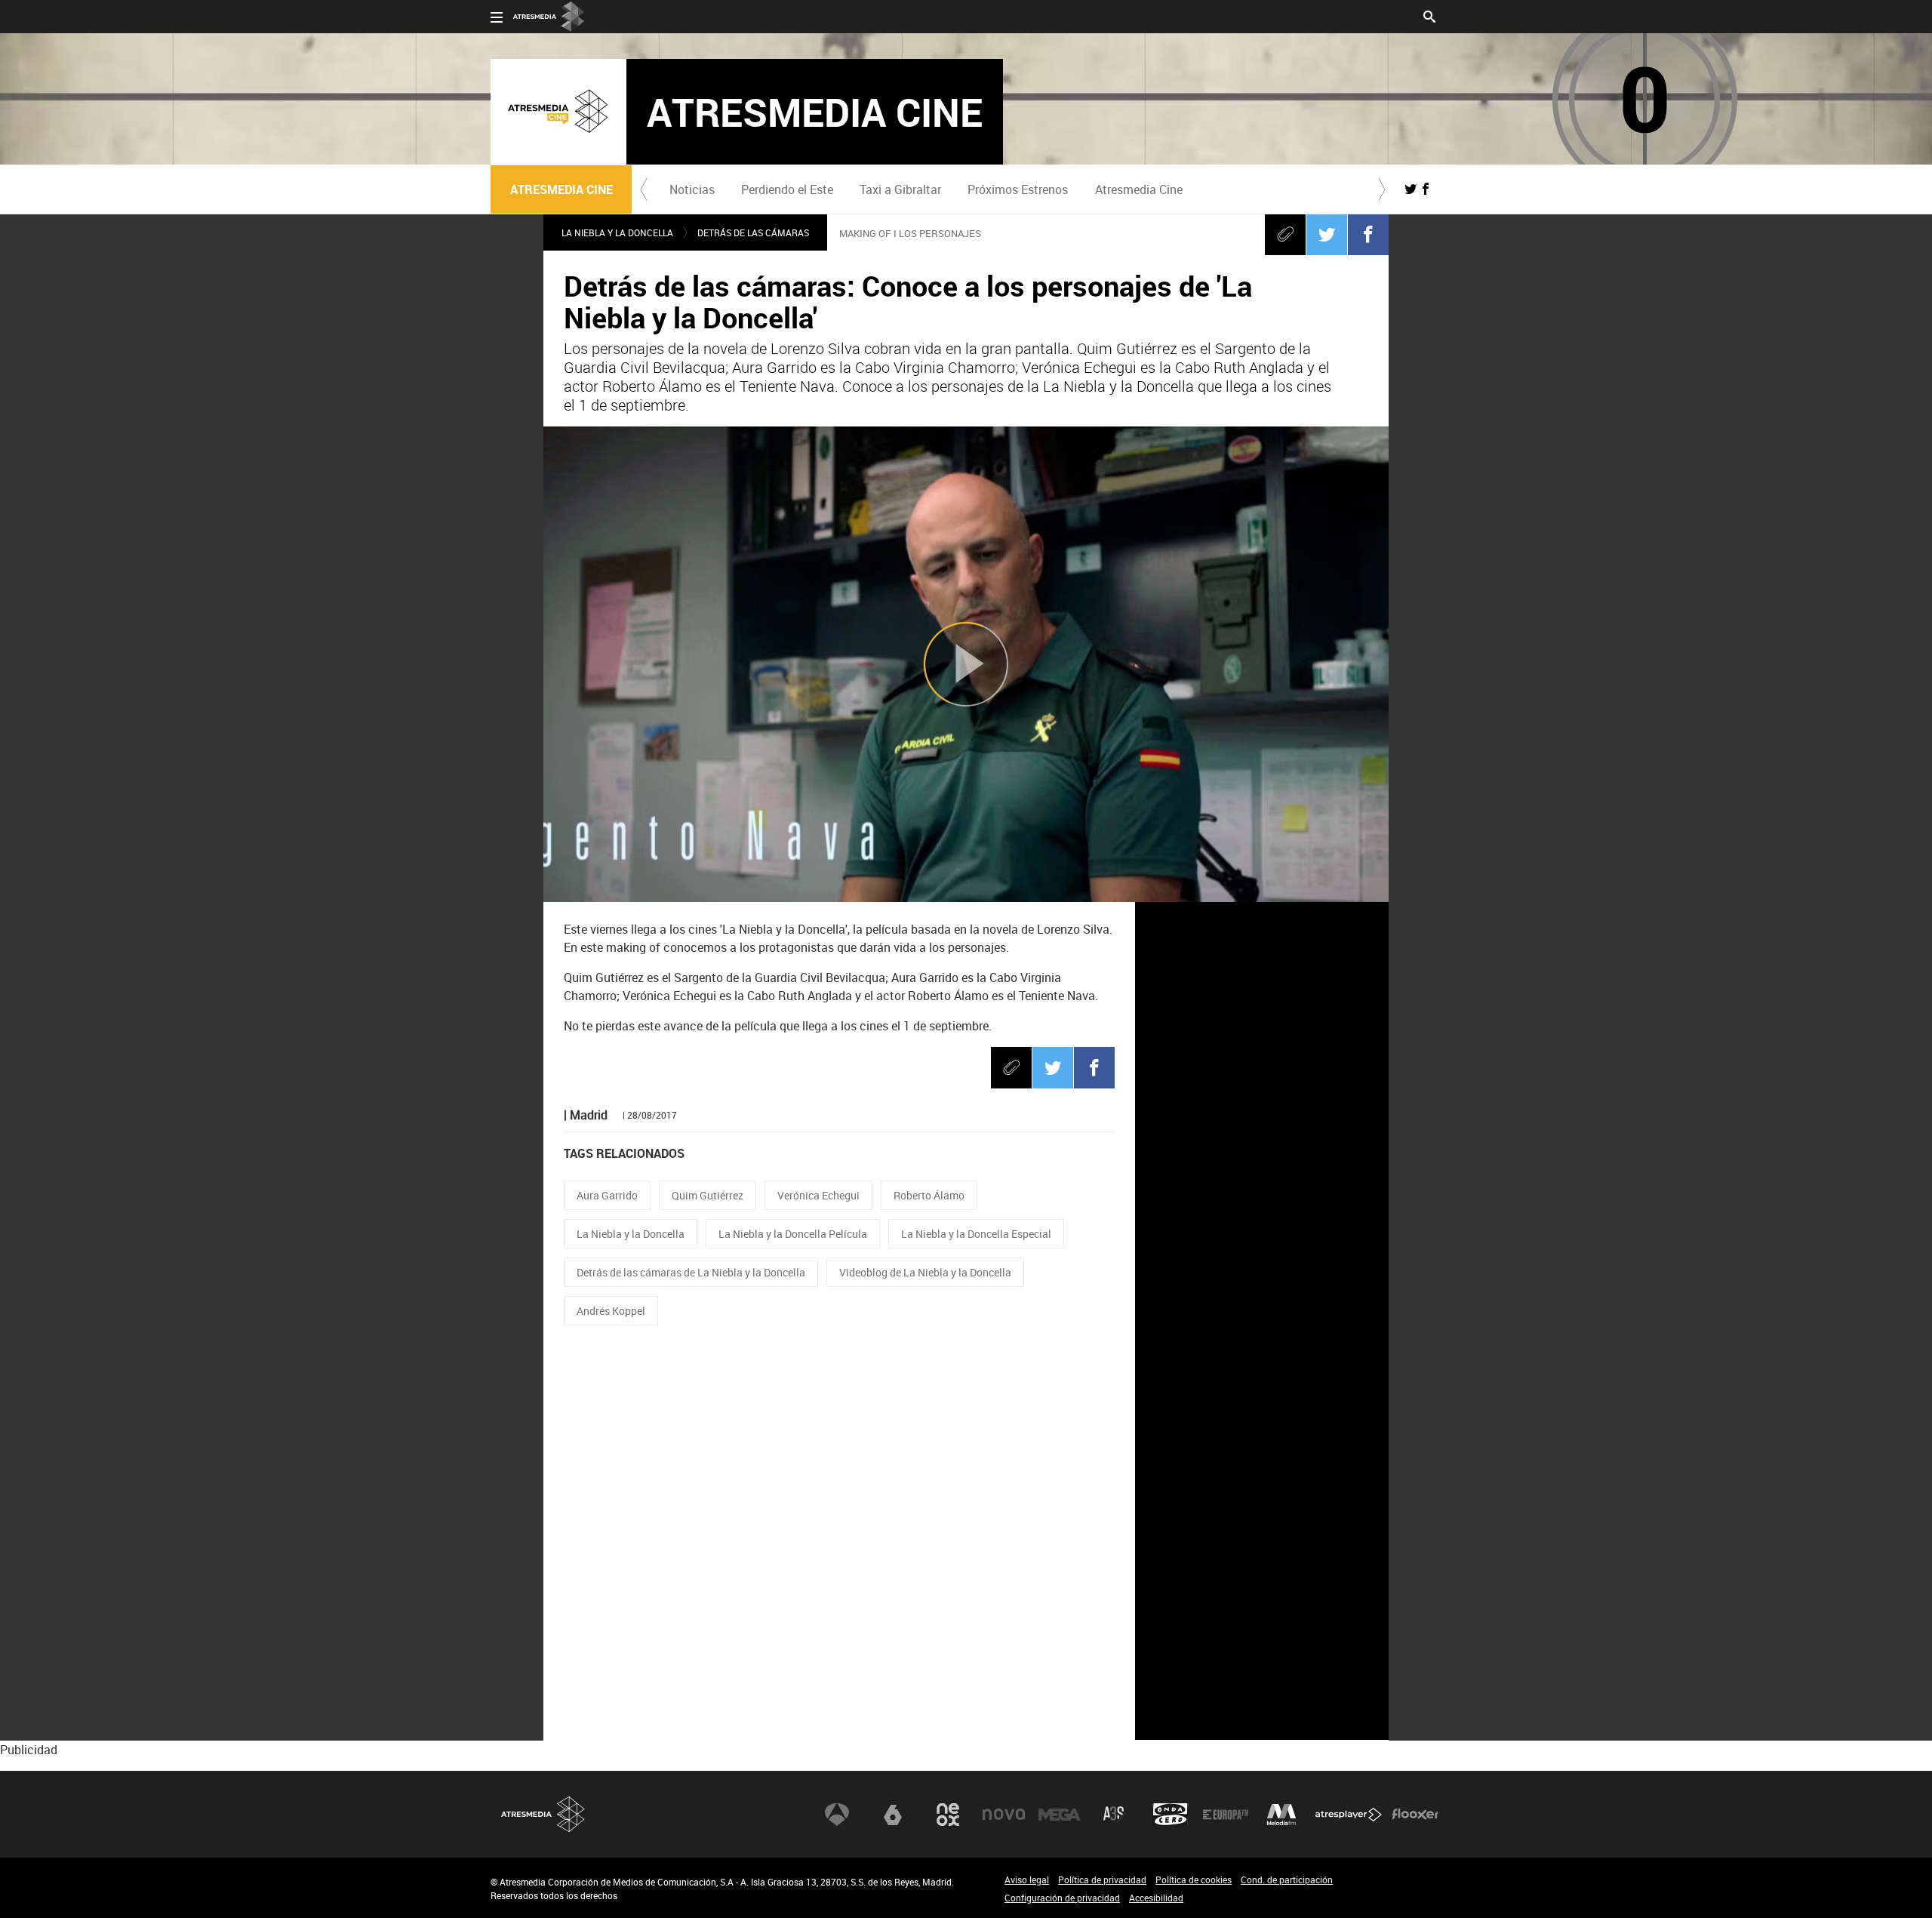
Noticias (692, 189)
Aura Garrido (607, 1195)
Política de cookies (1194, 1880)
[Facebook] (1368, 234)
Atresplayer (1349, 1815)
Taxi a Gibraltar (900, 189)
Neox (948, 1815)
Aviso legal (1027, 1880)
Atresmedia (543, 1814)
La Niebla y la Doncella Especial (976, 1234)
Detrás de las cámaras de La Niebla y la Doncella (691, 1272)
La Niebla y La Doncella (617, 232)
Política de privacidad (1102, 1880)
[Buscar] (1429, 15)
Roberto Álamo (929, 1195)
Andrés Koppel (611, 1311)
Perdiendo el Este (787, 189)
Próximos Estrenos (1018, 189)
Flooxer (1415, 1815)
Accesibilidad (1156, 1898)
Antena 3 (837, 1815)
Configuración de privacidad (1062, 1898)
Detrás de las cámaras (753, 232)
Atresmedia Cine (1139, 189)
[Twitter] (1327, 234)
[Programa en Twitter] (1411, 189)
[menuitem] (692, 189)
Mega (1060, 1815)
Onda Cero (1171, 1815)
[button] (644, 189)
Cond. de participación (1287, 1880)
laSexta (893, 1815)
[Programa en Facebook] (1426, 189)
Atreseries (1115, 1815)
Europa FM (1226, 1815)
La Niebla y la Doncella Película (793, 1234)
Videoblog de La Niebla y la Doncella (925, 1272)
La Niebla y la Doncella (631, 1234)
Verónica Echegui (818, 1195)
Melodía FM (1281, 1815)
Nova (1004, 1815)
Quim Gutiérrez (708, 1195)
